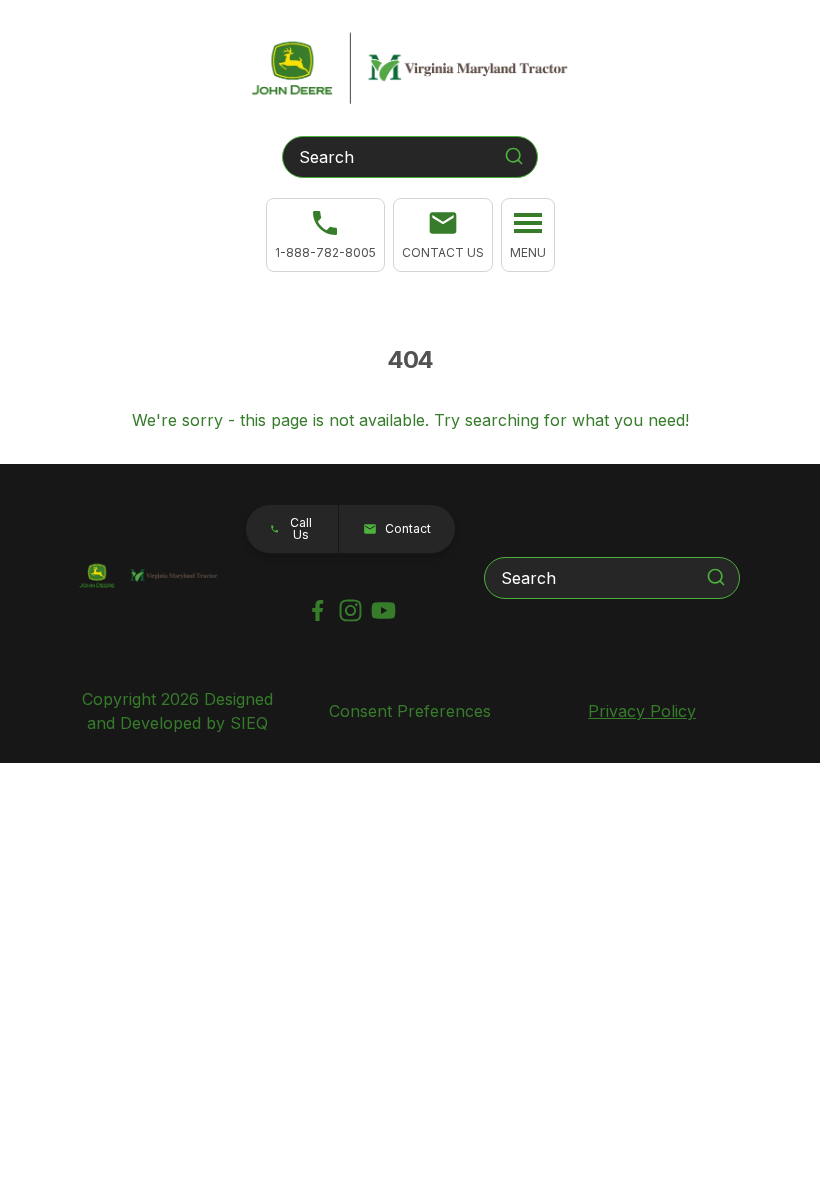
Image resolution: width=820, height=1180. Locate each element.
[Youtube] (383, 610)
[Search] (514, 156)
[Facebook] (317, 610)
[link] (325, 235)
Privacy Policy (642, 711)
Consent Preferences (410, 711)
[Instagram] (350, 610)
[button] (443, 235)
